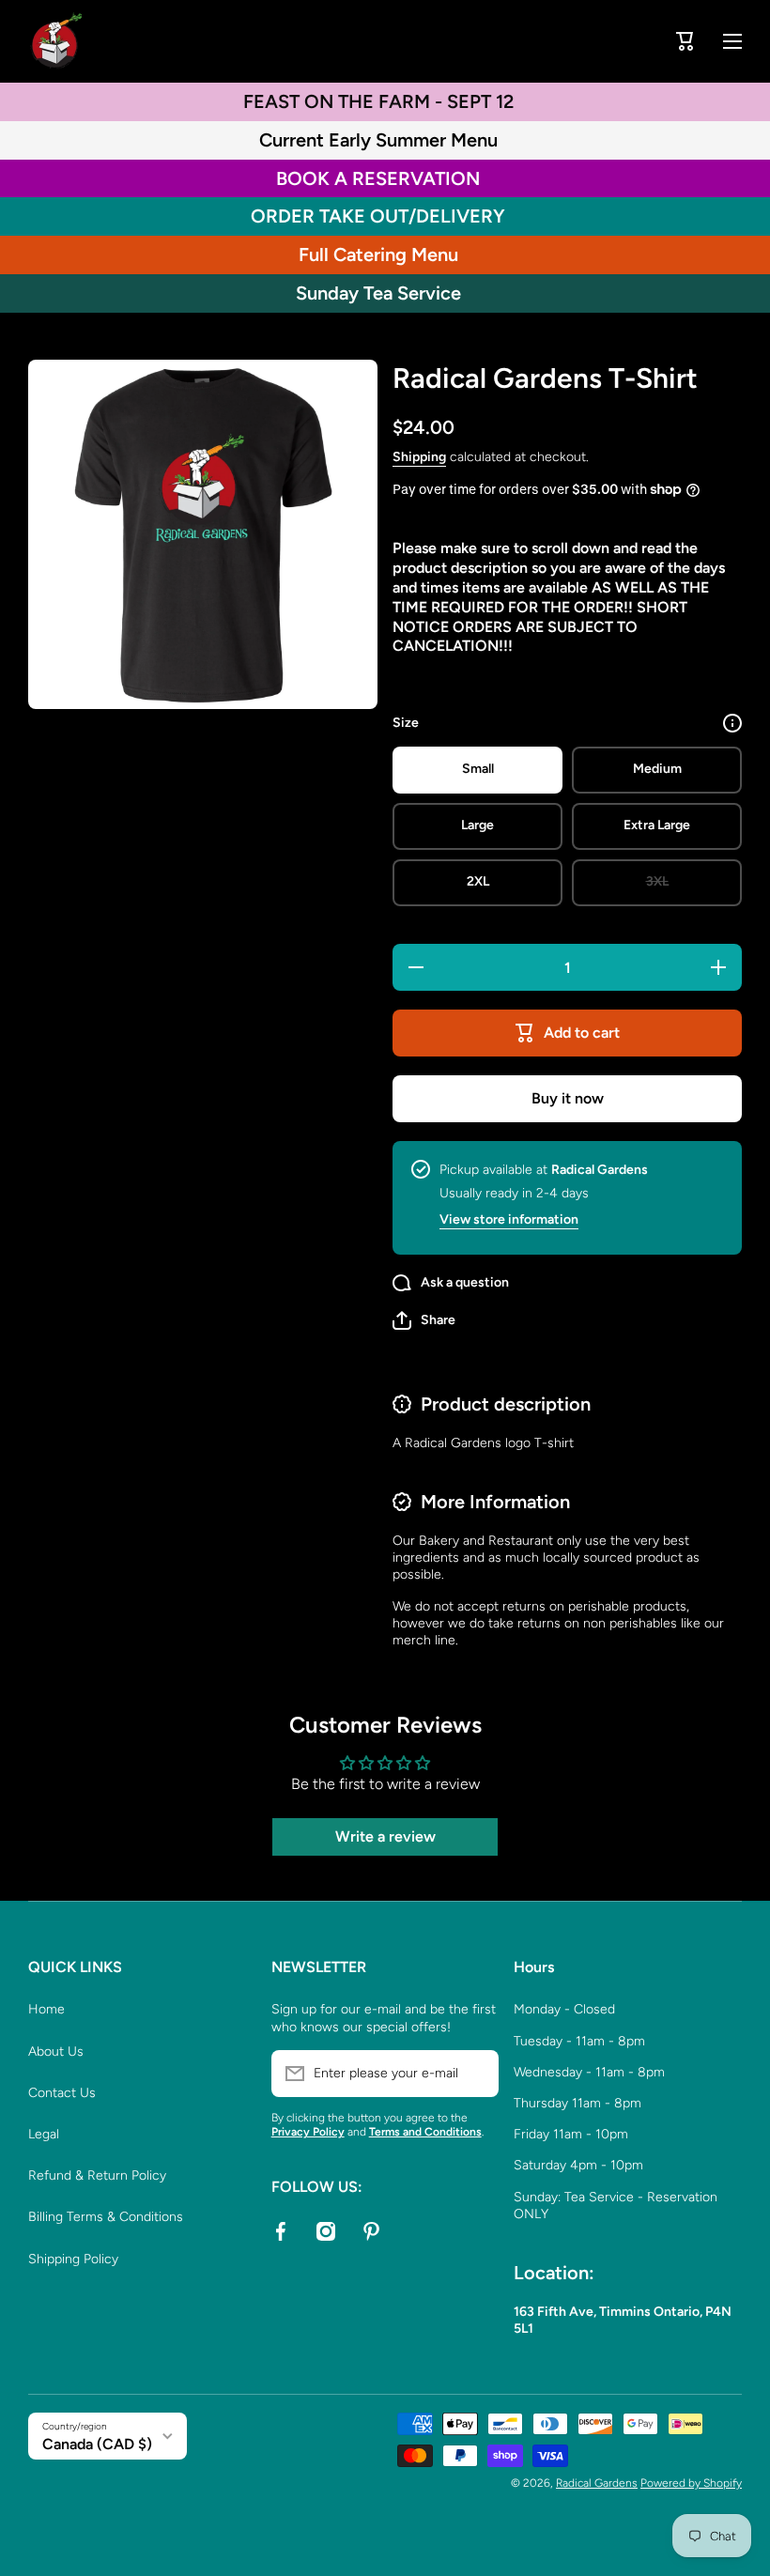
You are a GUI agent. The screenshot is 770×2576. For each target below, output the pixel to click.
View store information (509, 1219)
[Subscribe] (475, 2074)
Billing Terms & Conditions (106, 2217)
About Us (56, 2052)
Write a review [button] (385, 1836)
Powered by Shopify (691, 2483)
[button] (685, 41)
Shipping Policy (73, 2259)
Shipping (419, 457)
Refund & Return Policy (97, 2175)
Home (46, 2009)
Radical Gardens (597, 2483)
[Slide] (732, 723)
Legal (44, 2134)
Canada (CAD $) (97, 2444)
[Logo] (56, 41)
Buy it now (568, 1098)
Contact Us (62, 2093)
